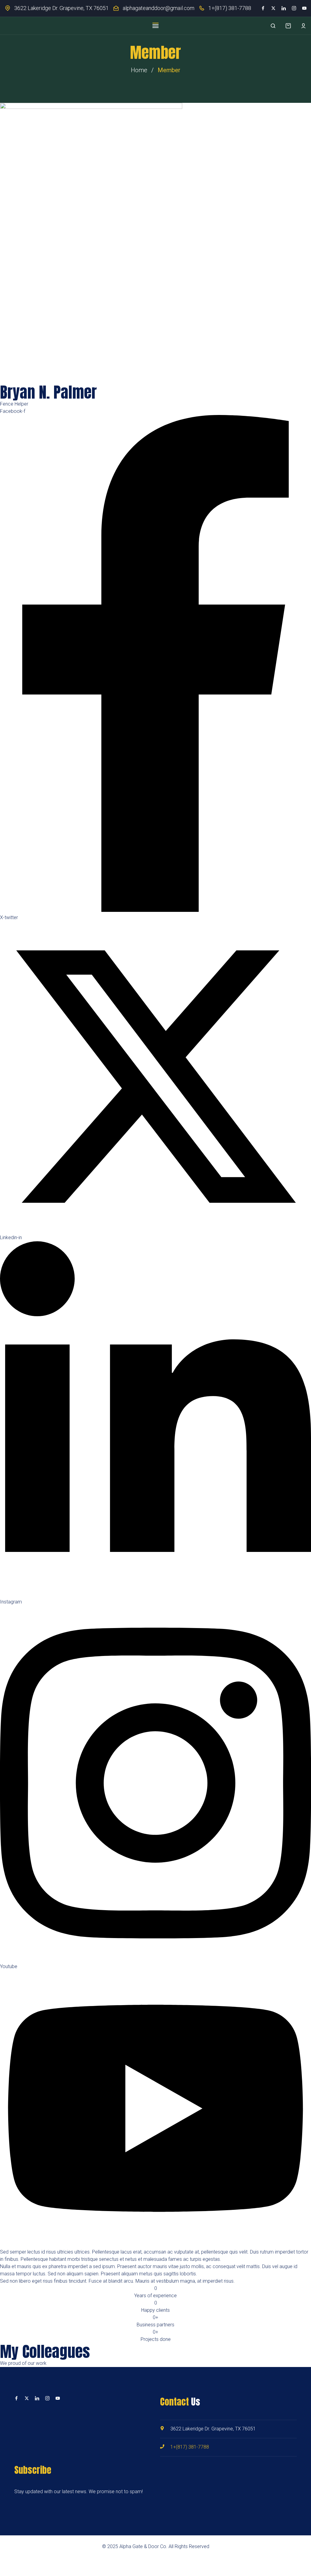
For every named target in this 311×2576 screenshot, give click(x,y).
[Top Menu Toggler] (155, 26)
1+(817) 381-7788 (230, 8)
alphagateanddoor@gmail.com (159, 8)
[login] (303, 26)
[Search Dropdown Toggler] (273, 26)
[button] (288, 26)
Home (139, 70)
